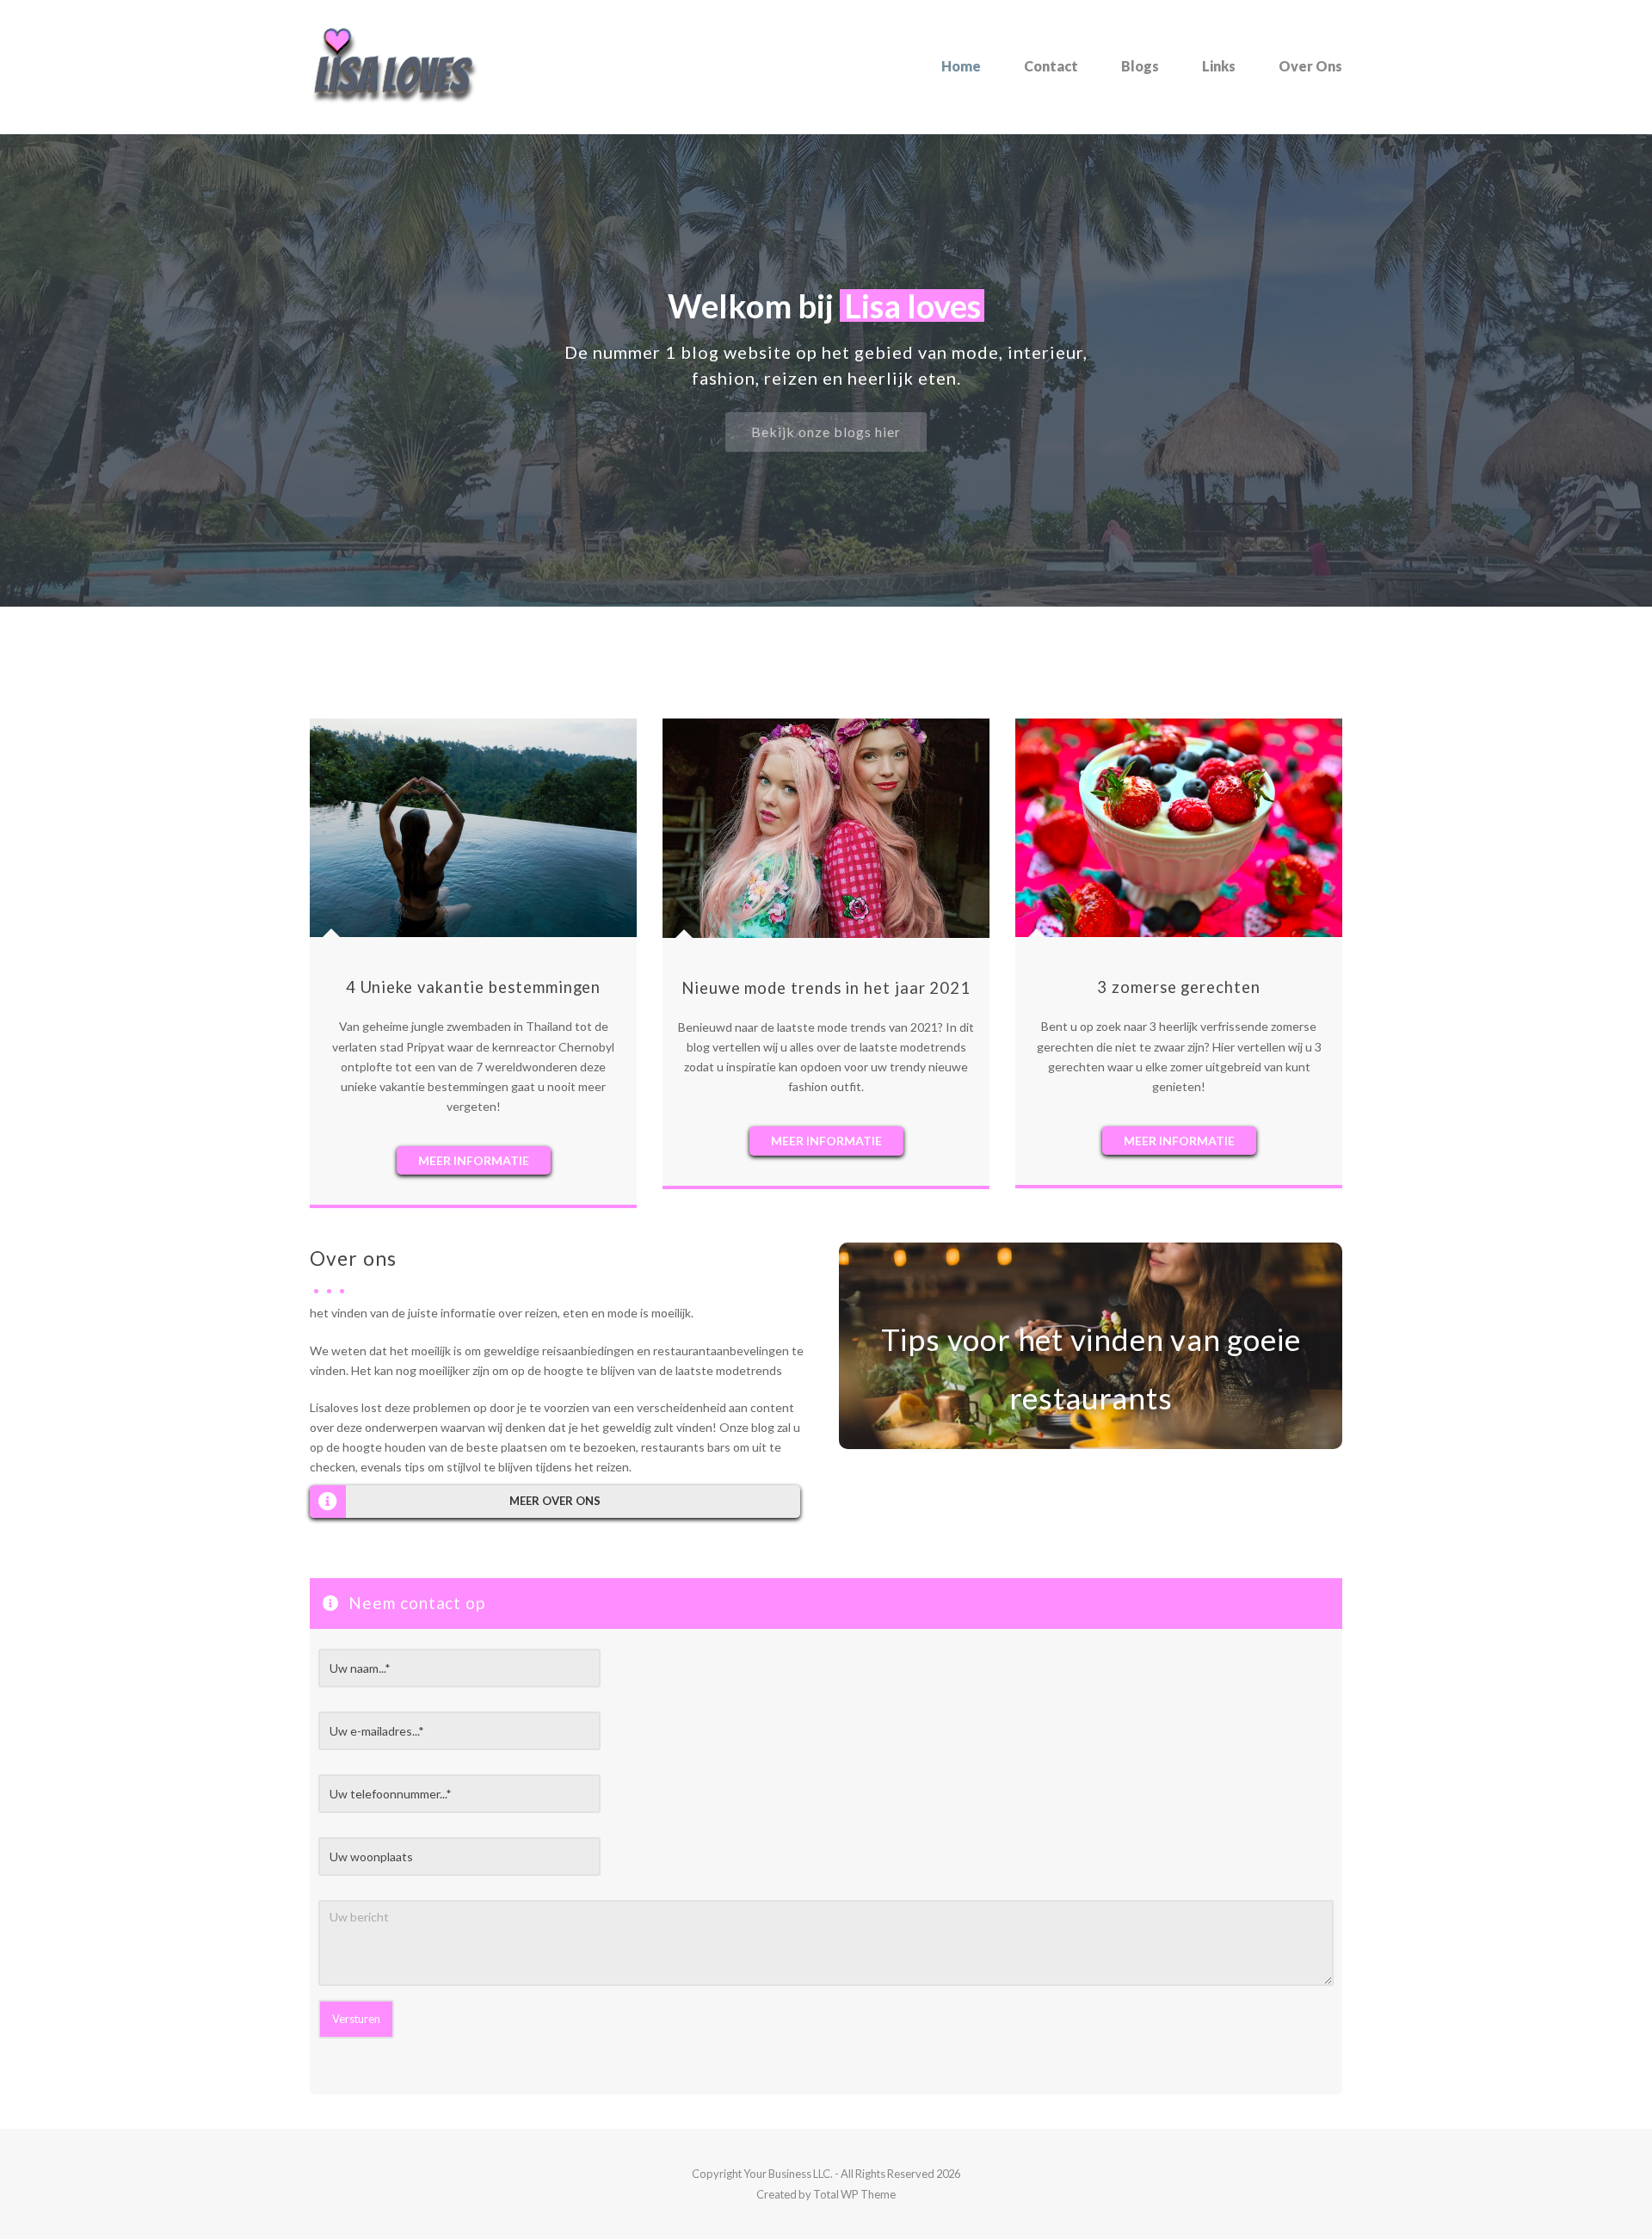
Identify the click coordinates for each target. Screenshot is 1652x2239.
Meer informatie (474, 1160)
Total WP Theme (854, 2194)
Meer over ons (555, 1501)
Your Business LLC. (788, 2174)
